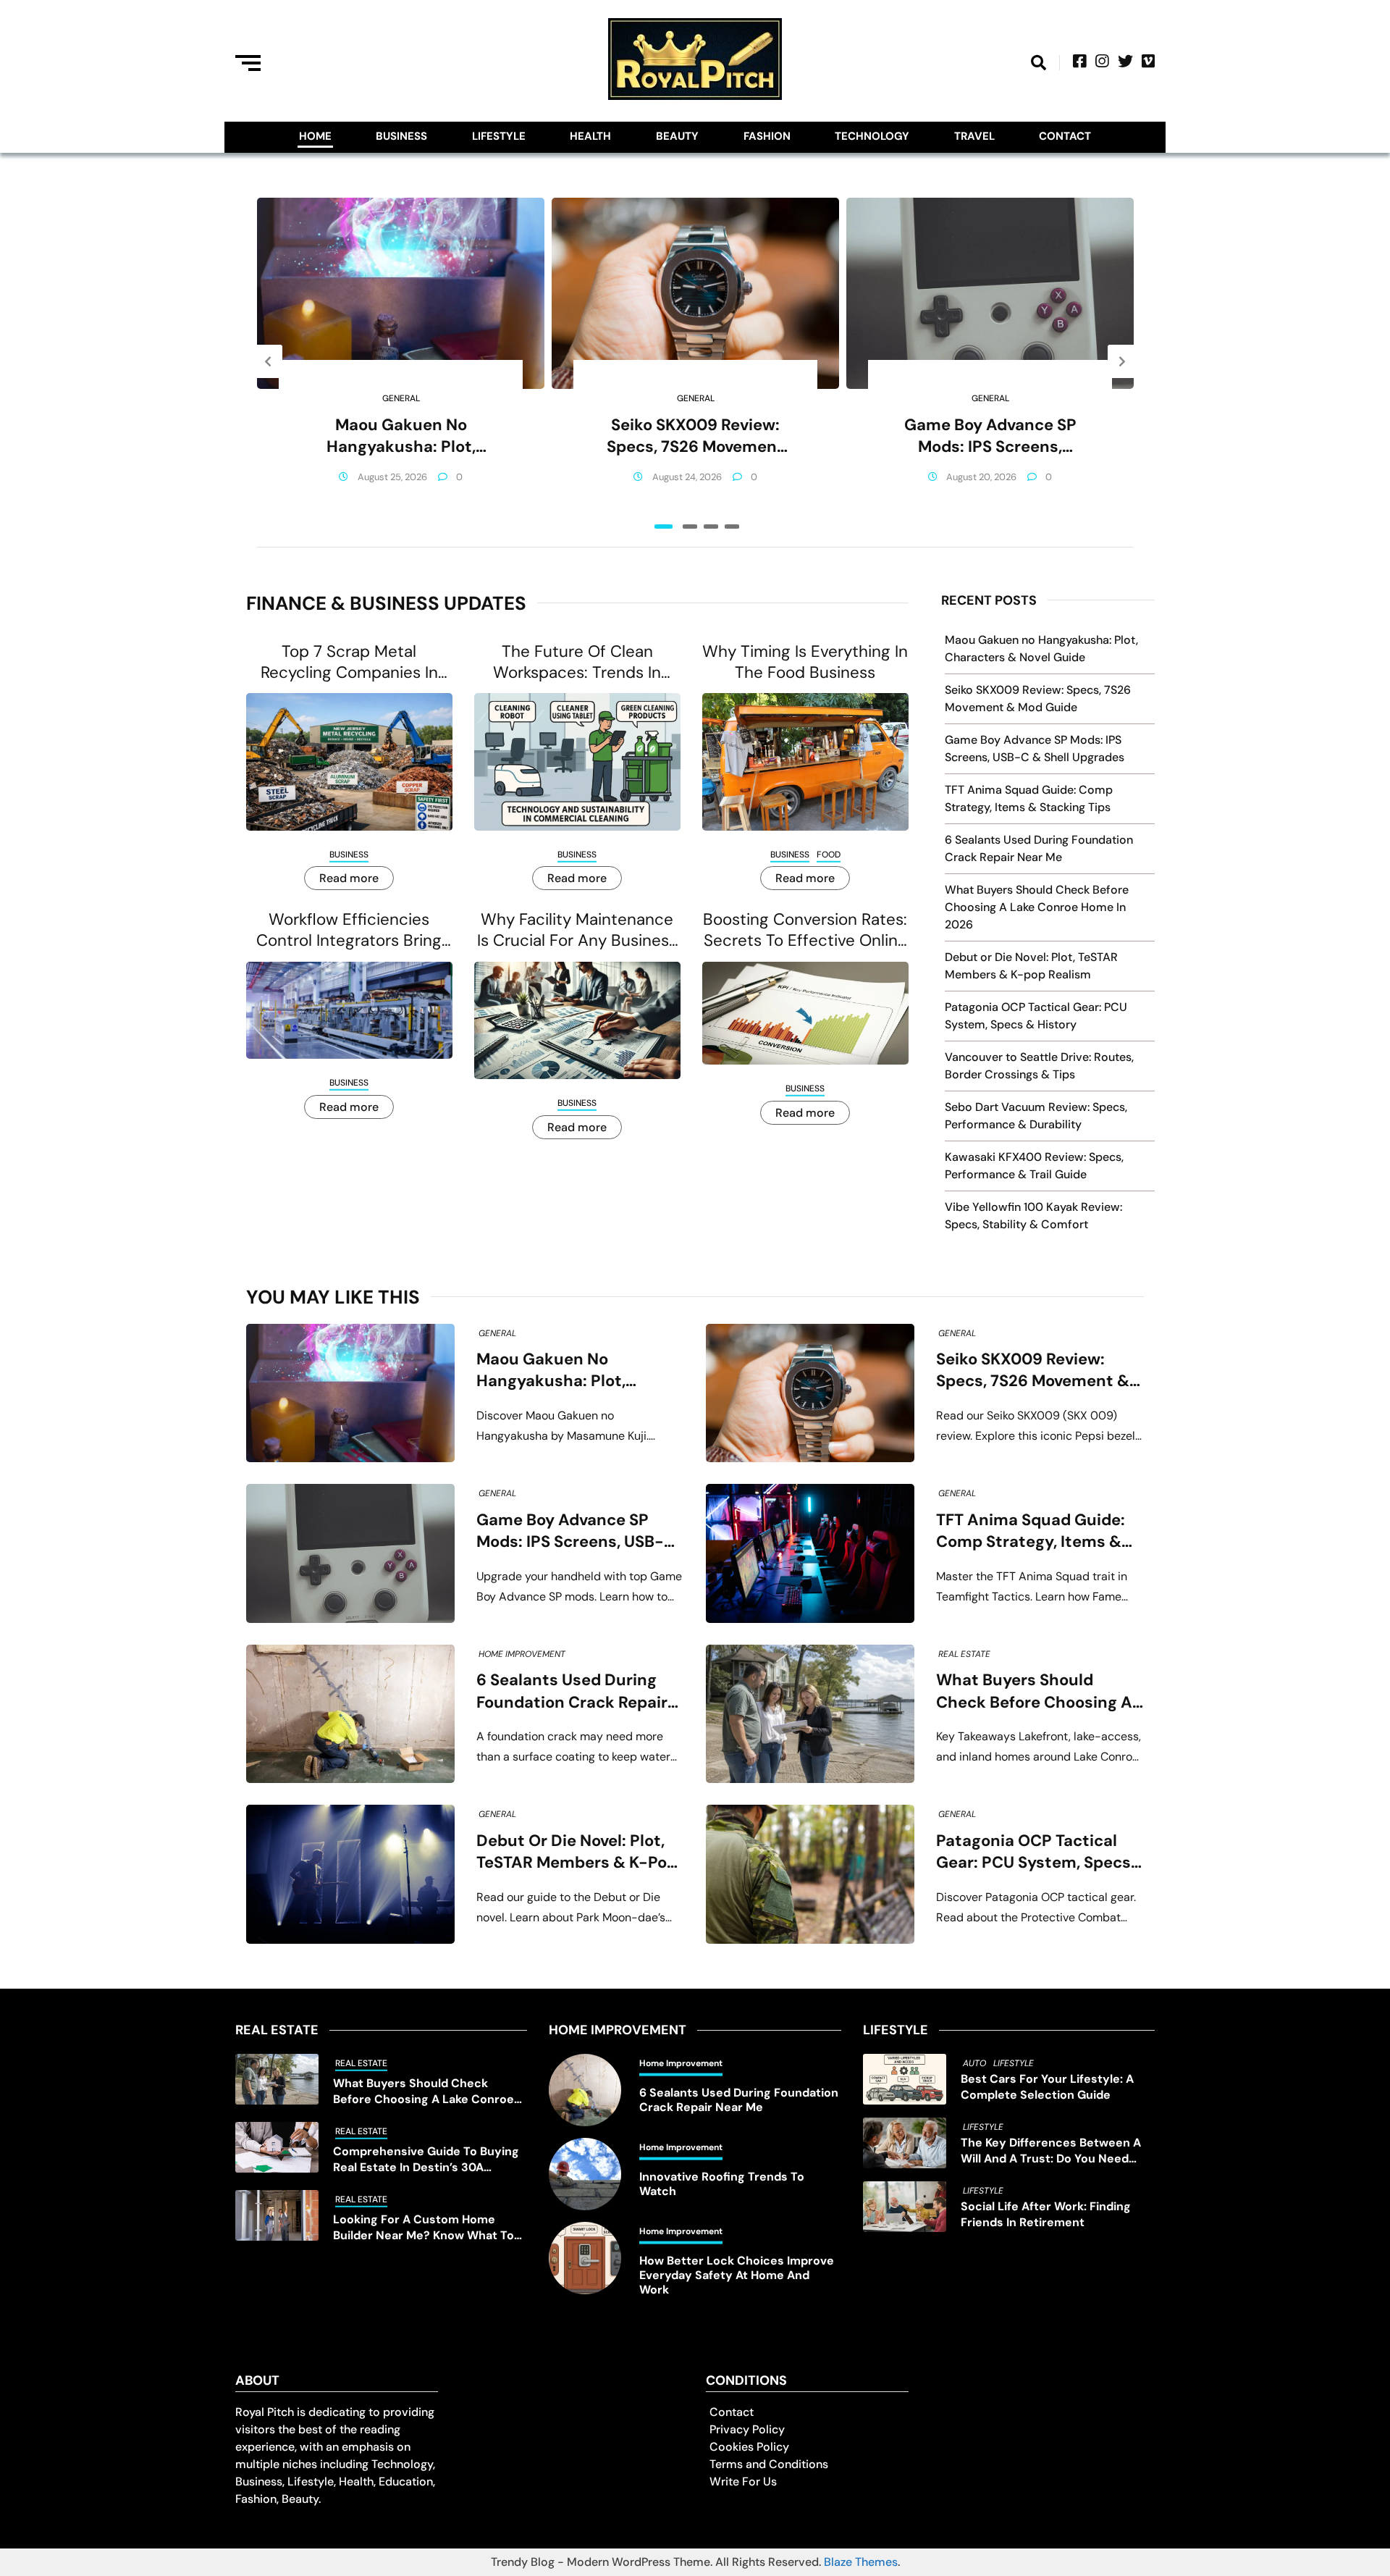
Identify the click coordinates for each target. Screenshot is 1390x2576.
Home (315, 136)
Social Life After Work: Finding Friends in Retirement (1046, 2214)
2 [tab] (690, 526)
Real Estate (964, 1654)
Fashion (767, 136)
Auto (974, 2063)
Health (590, 136)
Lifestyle (499, 136)
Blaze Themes (861, 2562)
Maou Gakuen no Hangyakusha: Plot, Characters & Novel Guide (401, 436)
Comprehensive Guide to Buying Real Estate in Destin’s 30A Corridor (426, 2160)
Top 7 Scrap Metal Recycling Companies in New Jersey (349, 662)
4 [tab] (732, 526)
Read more (349, 878)
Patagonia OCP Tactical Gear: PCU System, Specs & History (1033, 1852)
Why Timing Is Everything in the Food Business (805, 662)
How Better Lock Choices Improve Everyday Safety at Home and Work (737, 2275)
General (401, 398)
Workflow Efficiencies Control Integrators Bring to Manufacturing (349, 930)
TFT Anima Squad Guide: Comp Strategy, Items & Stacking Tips (1031, 1531)
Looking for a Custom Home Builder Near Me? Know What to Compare (424, 2228)
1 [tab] (664, 526)
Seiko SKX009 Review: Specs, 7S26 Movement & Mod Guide (695, 436)
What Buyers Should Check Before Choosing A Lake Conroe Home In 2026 (1037, 907)
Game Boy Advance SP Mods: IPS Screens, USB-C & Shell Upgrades (990, 436)
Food (829, 855)
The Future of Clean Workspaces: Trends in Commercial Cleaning (577, 662)
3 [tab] (711, 526)
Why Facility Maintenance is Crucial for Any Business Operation (577, 930)
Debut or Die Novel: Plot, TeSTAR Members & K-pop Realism (577, 1852)
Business (401, 136)
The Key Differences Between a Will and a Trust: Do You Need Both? (1051, 2151)
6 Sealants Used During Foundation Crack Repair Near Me (572, 1691)
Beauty (677, 136)
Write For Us (743, 2481)
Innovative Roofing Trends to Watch (722, 2184)
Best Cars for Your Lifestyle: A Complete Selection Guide (1047, 2087)
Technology (872, 136)
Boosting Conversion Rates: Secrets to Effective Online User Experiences (805, 930)
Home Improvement (522, 1654)
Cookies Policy (749, 2447)
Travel (974, 136)
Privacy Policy (747, 2429)
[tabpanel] (401, 361)
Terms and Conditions (769, 2464)
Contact (1065, 136)
